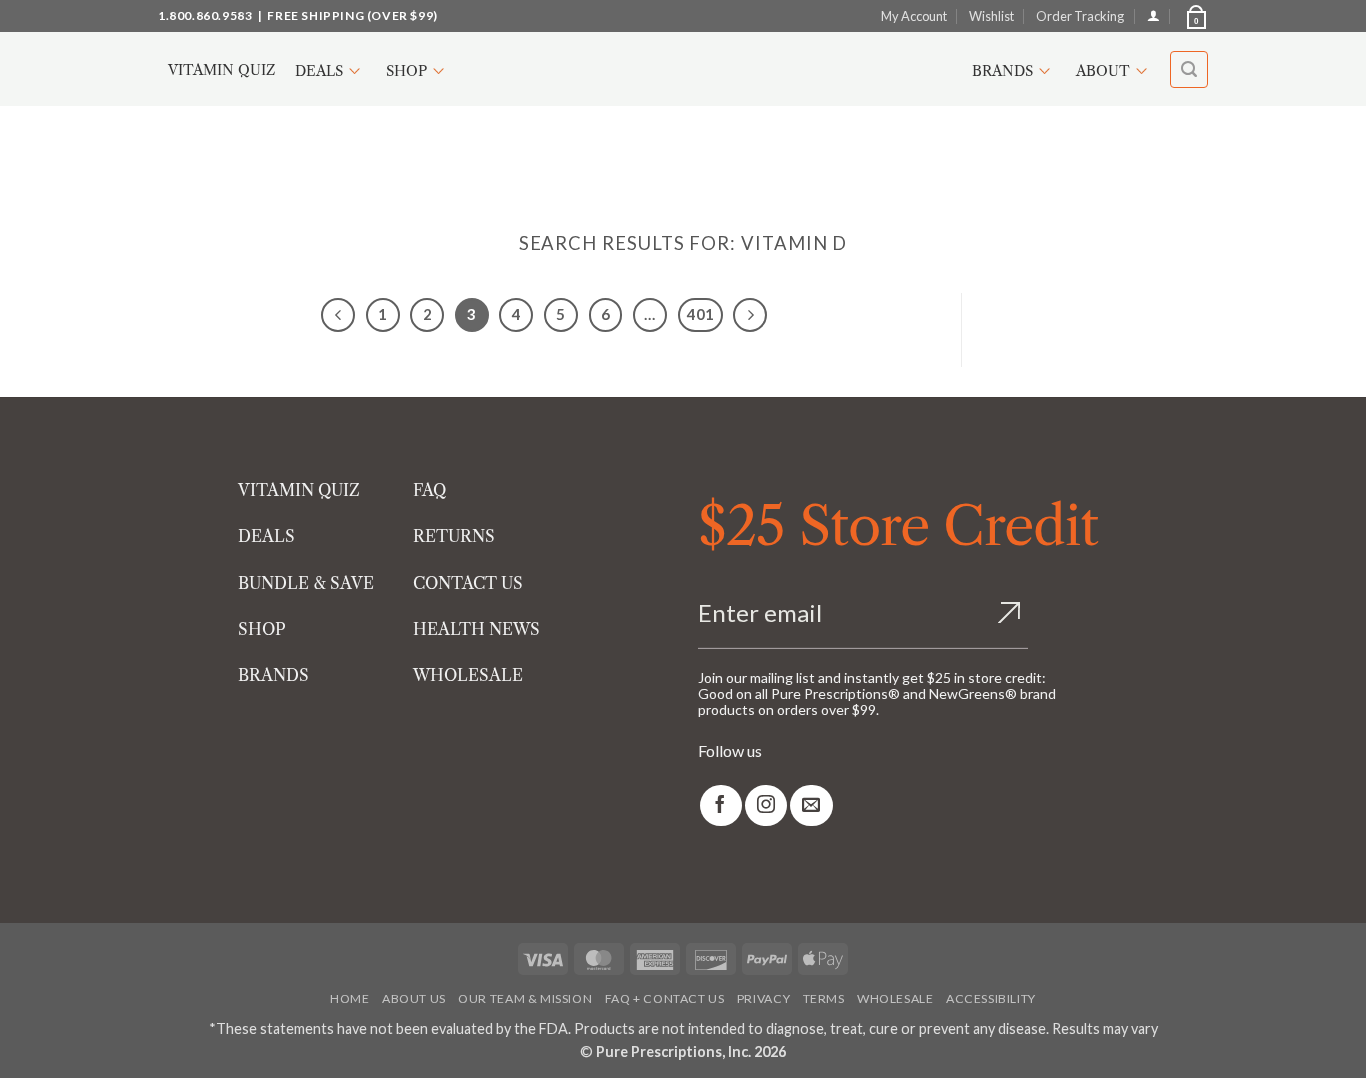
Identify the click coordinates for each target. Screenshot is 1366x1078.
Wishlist (991, 16)
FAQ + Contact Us (665, 998)
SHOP (262, 629)
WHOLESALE (468, 675)
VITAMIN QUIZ (299, 490)
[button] (1195, 16)
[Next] (750, 315)
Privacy (763, 998)
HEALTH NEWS (476, 629)
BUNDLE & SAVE (306, 583)
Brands (1002, 71)
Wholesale (895, 998)
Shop (406, 71)
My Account (914, 16)
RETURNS (454, 536)
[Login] (1153, 15)
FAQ (429, 490)
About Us (414, 998)
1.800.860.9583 (205, 15)
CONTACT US (468, 583)
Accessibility (991, 998)
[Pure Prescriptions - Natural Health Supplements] (683, 69)
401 (700, 314)
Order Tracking (1080, 16)
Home (349, 998)
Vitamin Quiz (221, 70)
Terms (824, 998)
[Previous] (338, 315)
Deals (319, 71)
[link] (721, 805)
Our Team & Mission (525, 998)
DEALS (266, 536)
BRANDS (273, 675)
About (1103, 71)
